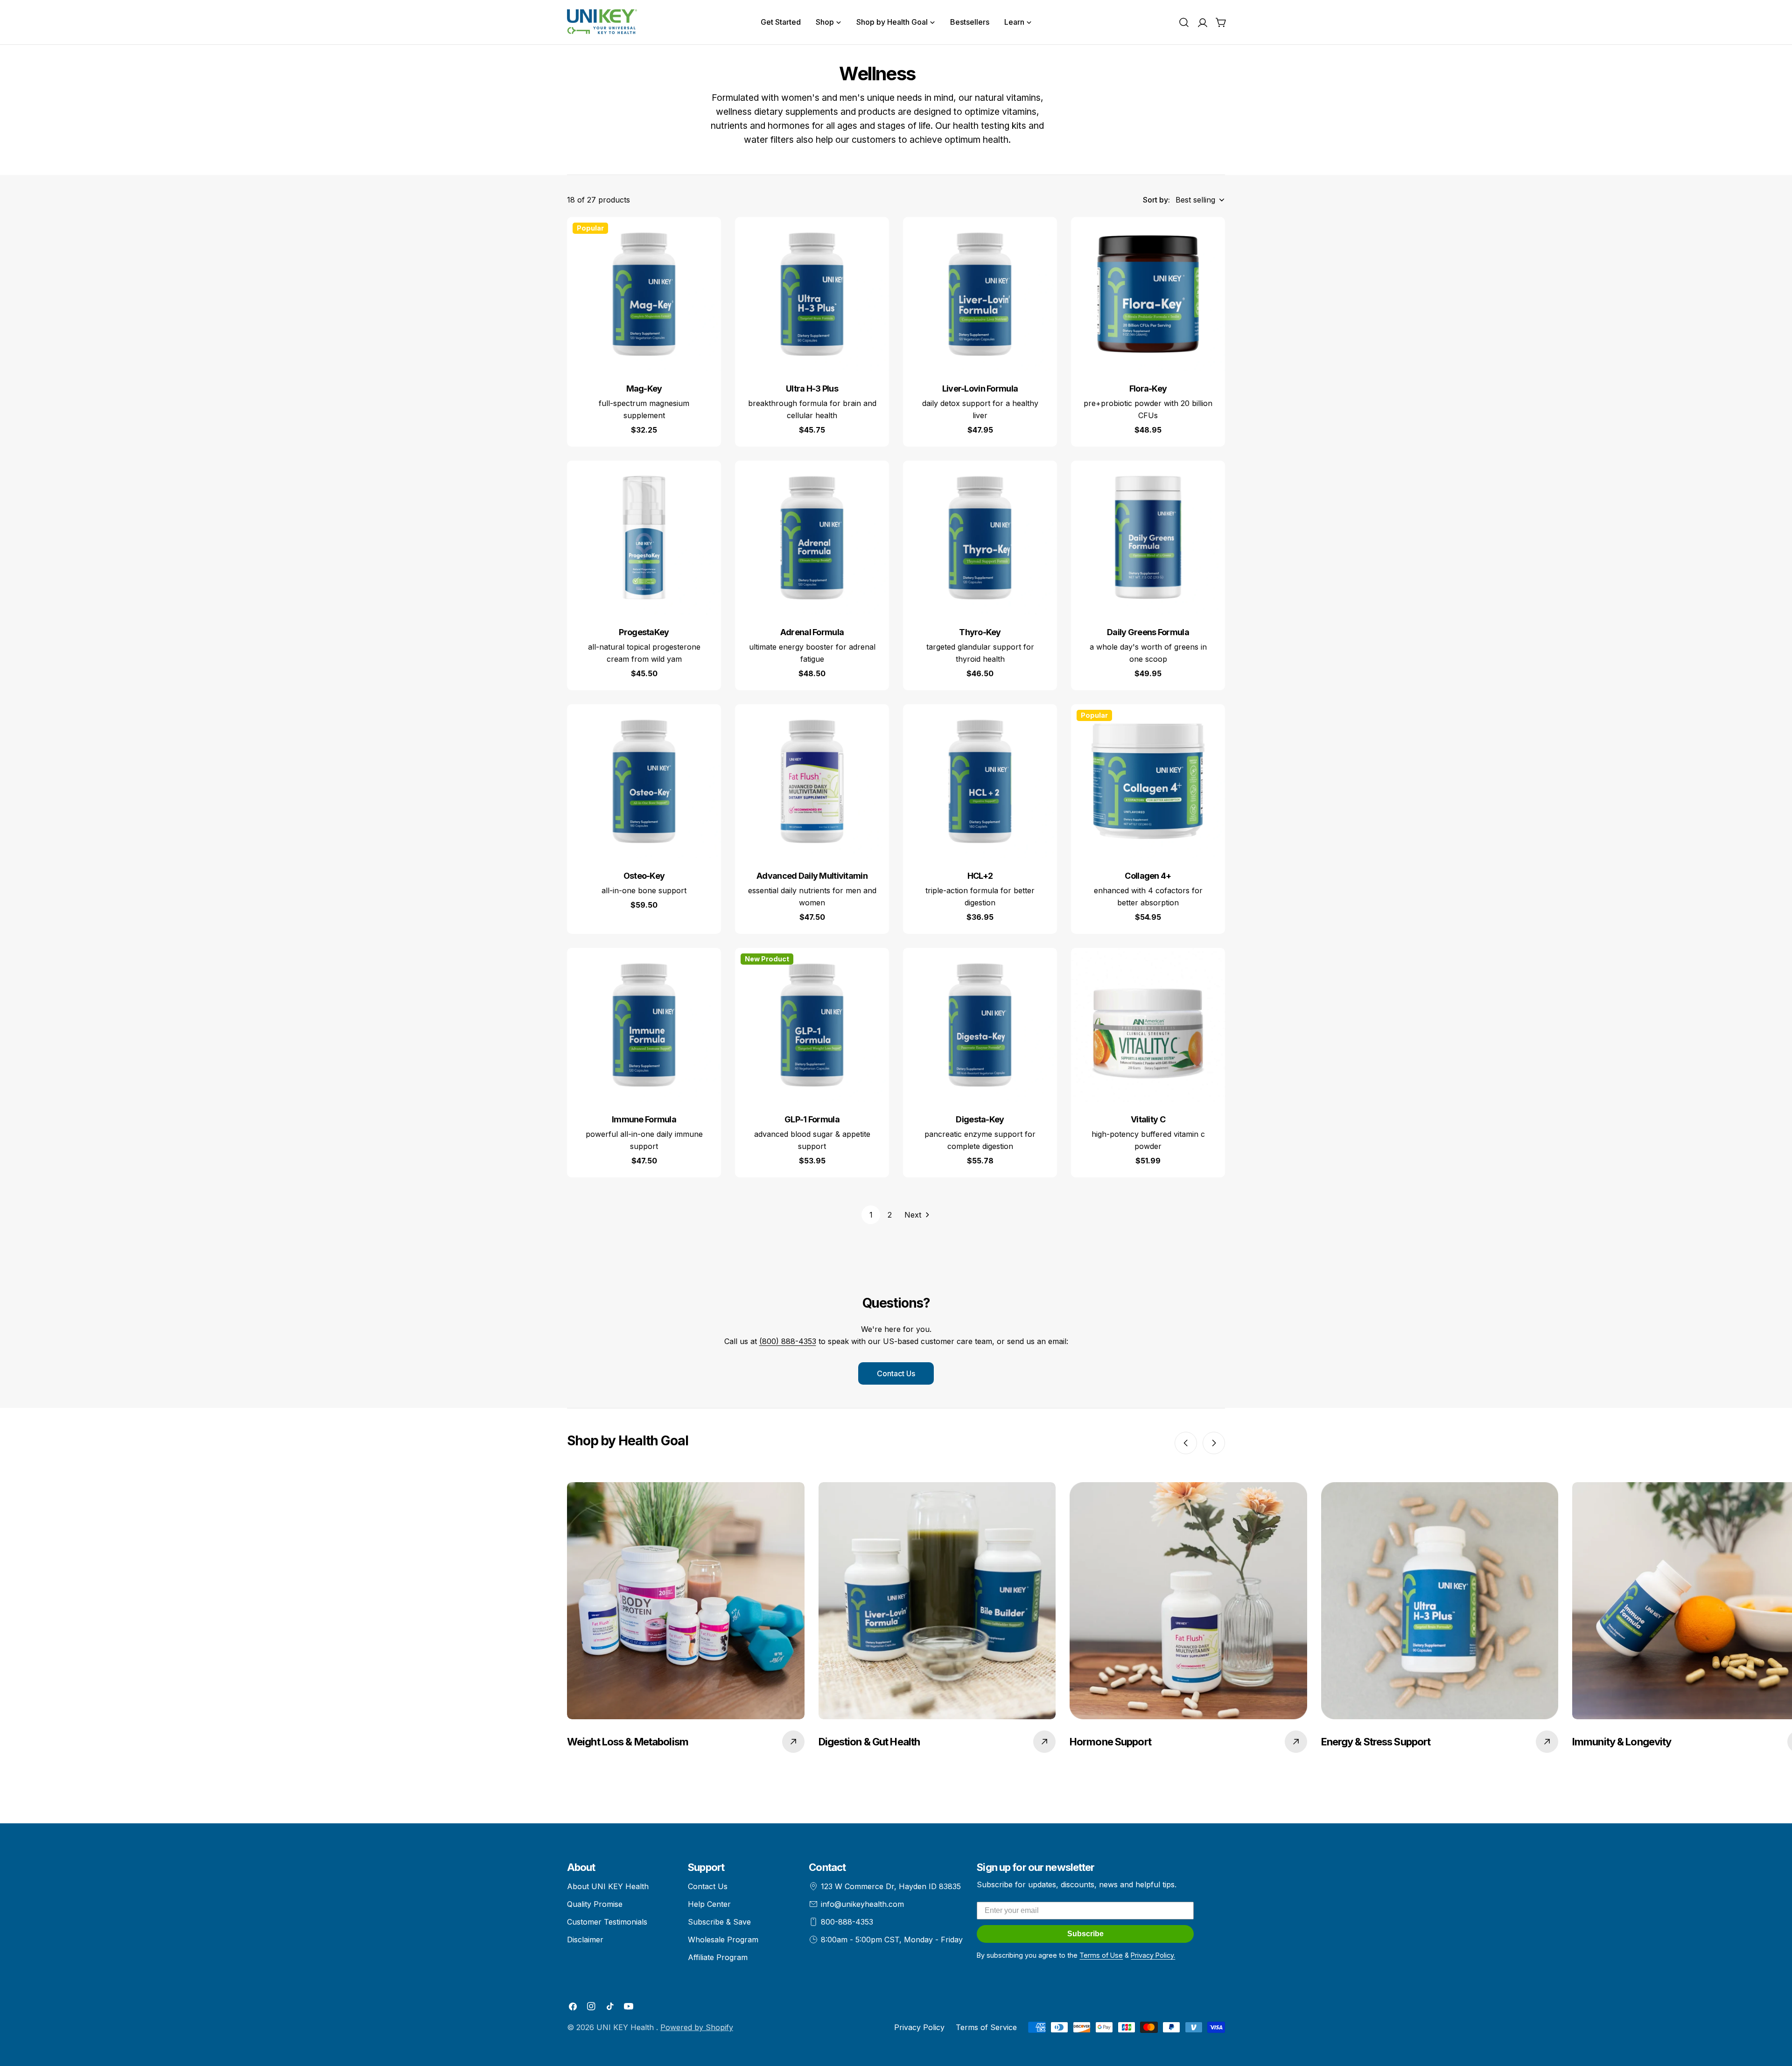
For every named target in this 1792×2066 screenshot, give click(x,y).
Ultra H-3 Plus (812, 389)
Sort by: (1156, 200)
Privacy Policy (919, 2027)
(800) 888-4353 (788, 1341)
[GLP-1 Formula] (812, 1025)
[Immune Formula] (644, 1025)
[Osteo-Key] (644, 781)
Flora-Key (1148, 389)
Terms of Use (1101, 1955)
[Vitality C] (1148, 1025)
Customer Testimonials (607, 1922)
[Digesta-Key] (980, 1025)
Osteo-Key (644, 876)
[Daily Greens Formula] (1148, 538)
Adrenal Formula (812, 632)
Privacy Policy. (1153, 1955)
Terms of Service (986, 2027)
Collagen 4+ (1148, 876)
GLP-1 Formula (812, 1119)
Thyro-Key (980, 632)
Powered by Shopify (697, 2027)
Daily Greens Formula (1148, 632)
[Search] (1184, 22)
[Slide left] (1186, 1443)
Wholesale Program (723, 1940)
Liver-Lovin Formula (980, 389)
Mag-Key (644, 389)
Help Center (709, 1904)
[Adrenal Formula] (812, 538)
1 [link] (871, 1215)
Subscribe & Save (719, 1922)
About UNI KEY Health (608, 1886)
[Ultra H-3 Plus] (812, 294)
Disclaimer (585, 1940)
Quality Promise (595, 1904)
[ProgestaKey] (644, 538)
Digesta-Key (980, 1119)
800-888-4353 (847, 1922)
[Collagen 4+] (1148, 781)
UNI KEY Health (626, 2027)
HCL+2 (980, 876)
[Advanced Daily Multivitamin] (812, 781)
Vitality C (1148, 1119)
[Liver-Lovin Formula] (980, 294)
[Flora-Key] (1148, 294)
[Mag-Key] (644, 294)
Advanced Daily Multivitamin (812, 876)
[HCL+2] (980, 781)
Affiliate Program (718, 1957)
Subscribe (1085, 1934)
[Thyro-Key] (980, 538)
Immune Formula (644, 1119)
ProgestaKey (644, 632)
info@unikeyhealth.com (862, 1904)
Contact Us (896, 1373)
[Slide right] (1214, 1443)
